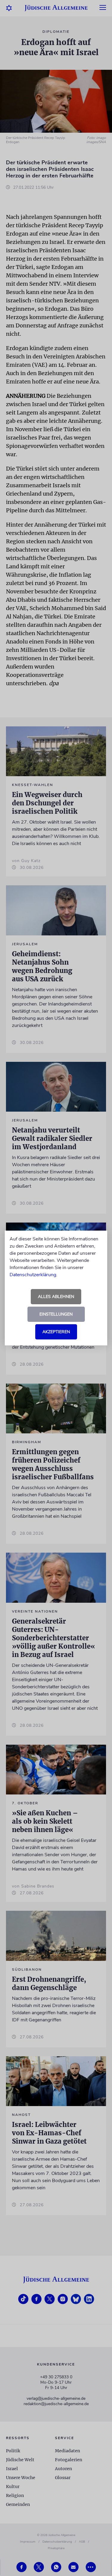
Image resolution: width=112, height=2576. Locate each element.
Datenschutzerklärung (33, 1275)
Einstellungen (56, 1314)
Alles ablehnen (56, 1297)
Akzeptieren (56, 1332)
